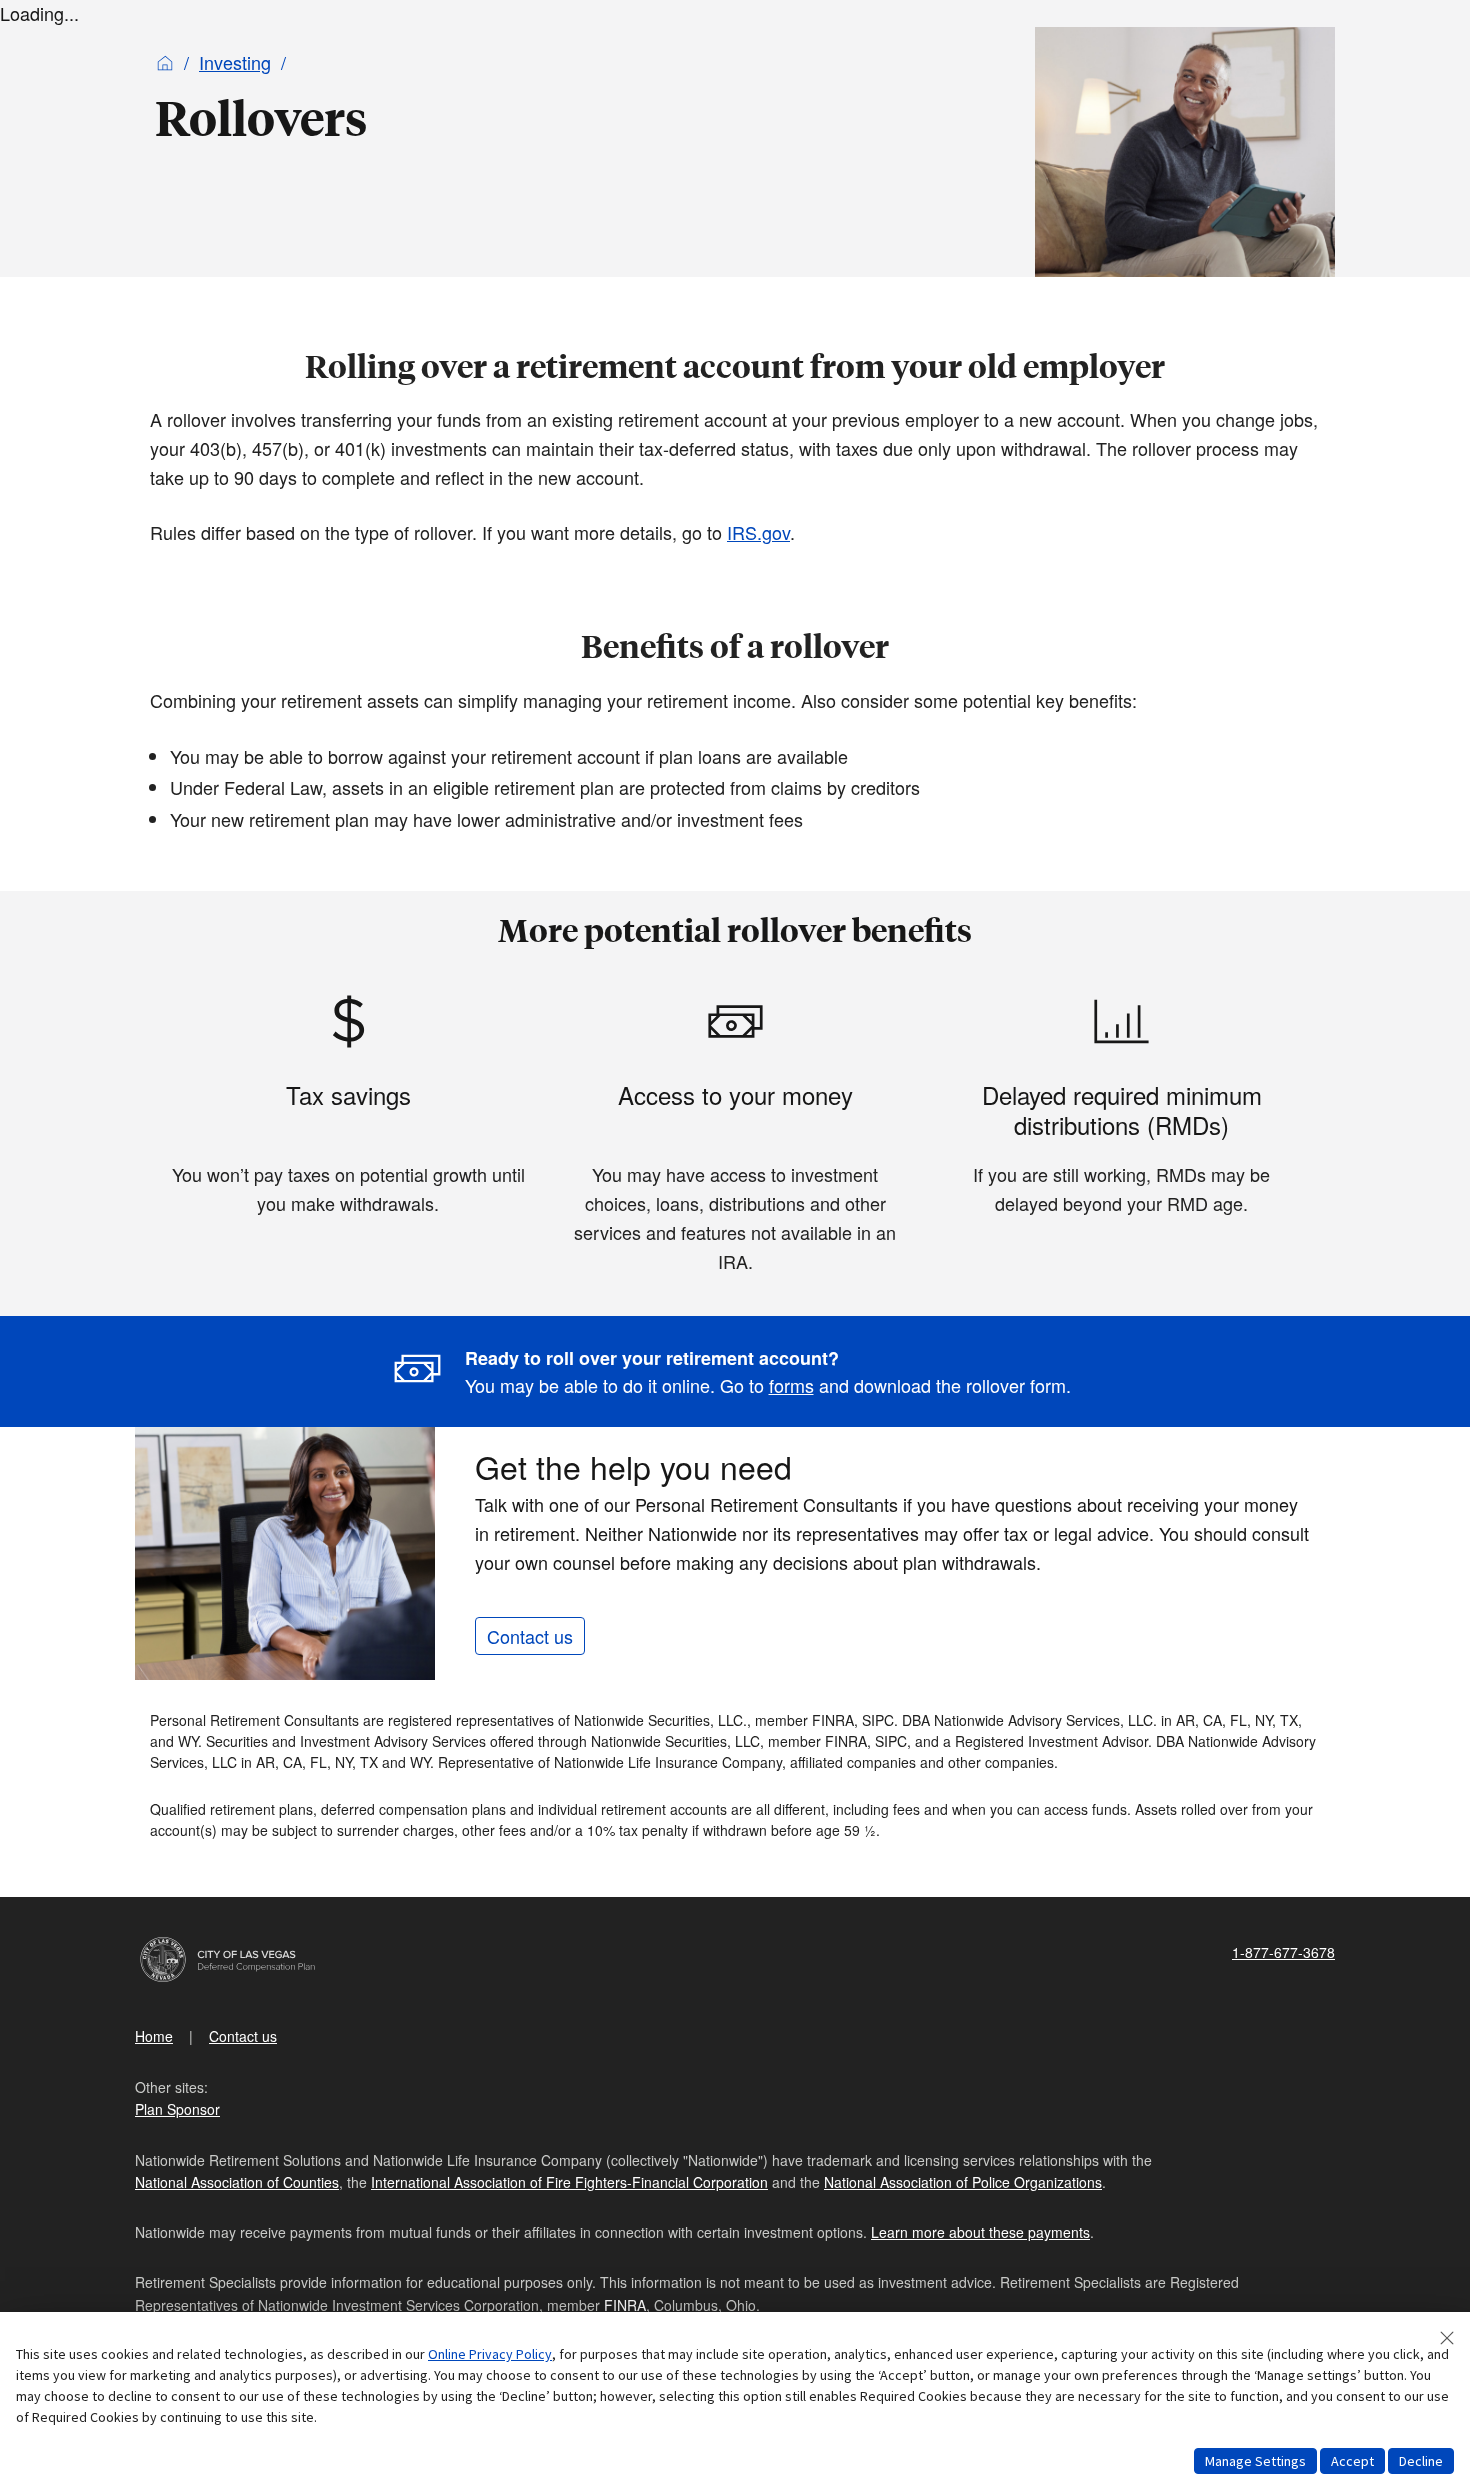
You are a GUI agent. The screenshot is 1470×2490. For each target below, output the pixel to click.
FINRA (625, 2305)
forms (791, 1385)
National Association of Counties (237, 2182)
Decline (1421, 2461)
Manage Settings (1255, 2461)
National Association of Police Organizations (963, 2182)
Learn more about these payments (980, 2232)
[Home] (165, 62)
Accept (1352, 2461)
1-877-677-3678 (1283, 1952)
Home (154, 2036)
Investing (235, 62)
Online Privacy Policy (490, 2354)
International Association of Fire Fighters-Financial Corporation (569, 2182)
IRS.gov (758, 532)
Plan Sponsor (177, 2109)
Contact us (530, 1636)
